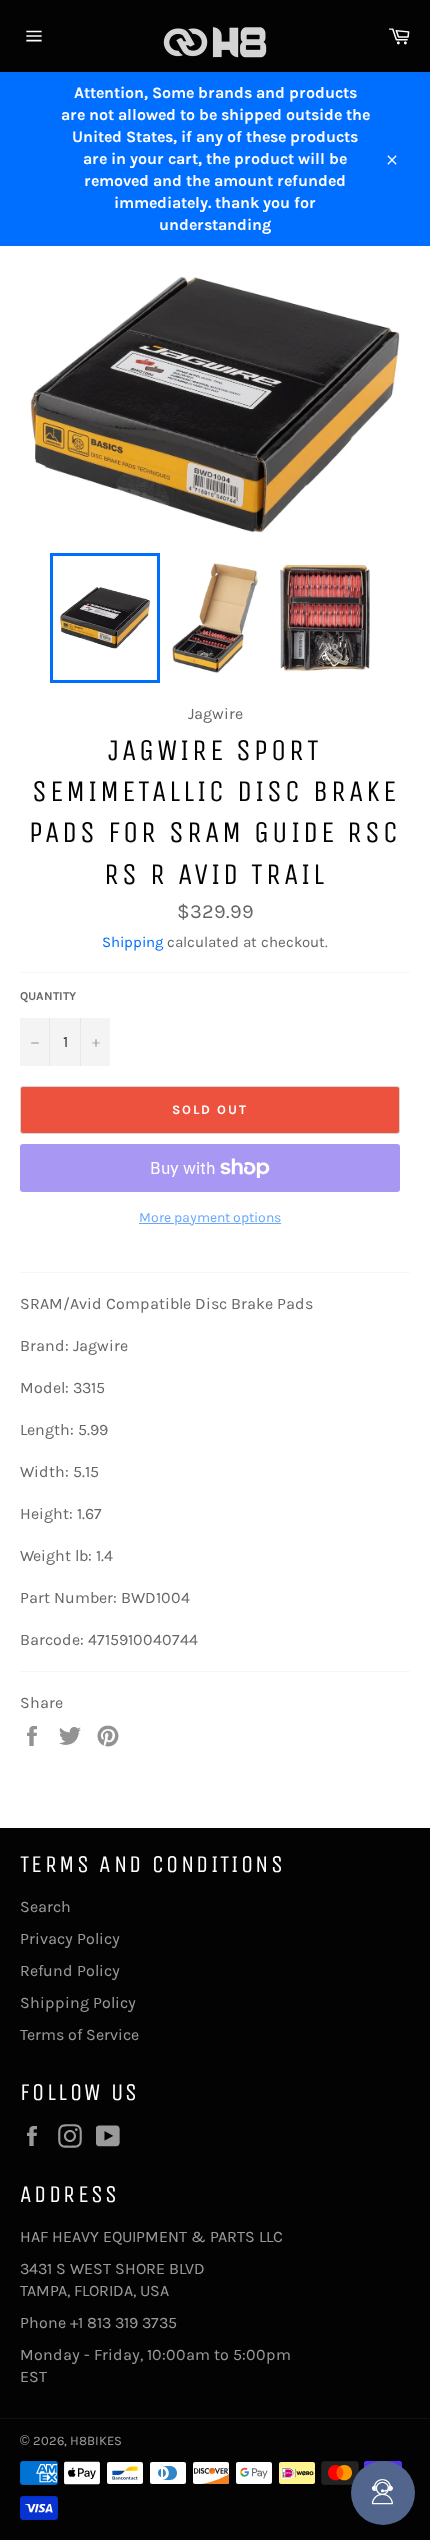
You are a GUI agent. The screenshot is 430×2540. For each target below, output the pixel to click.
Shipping (132, 942)
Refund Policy (70, 1970)
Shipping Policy (78, 2002)
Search (45, 1906)
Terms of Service (79, 2034)
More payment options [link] (210, 1217)
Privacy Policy (70, 1938)
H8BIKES (96, 2440)
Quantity (48, 996)
